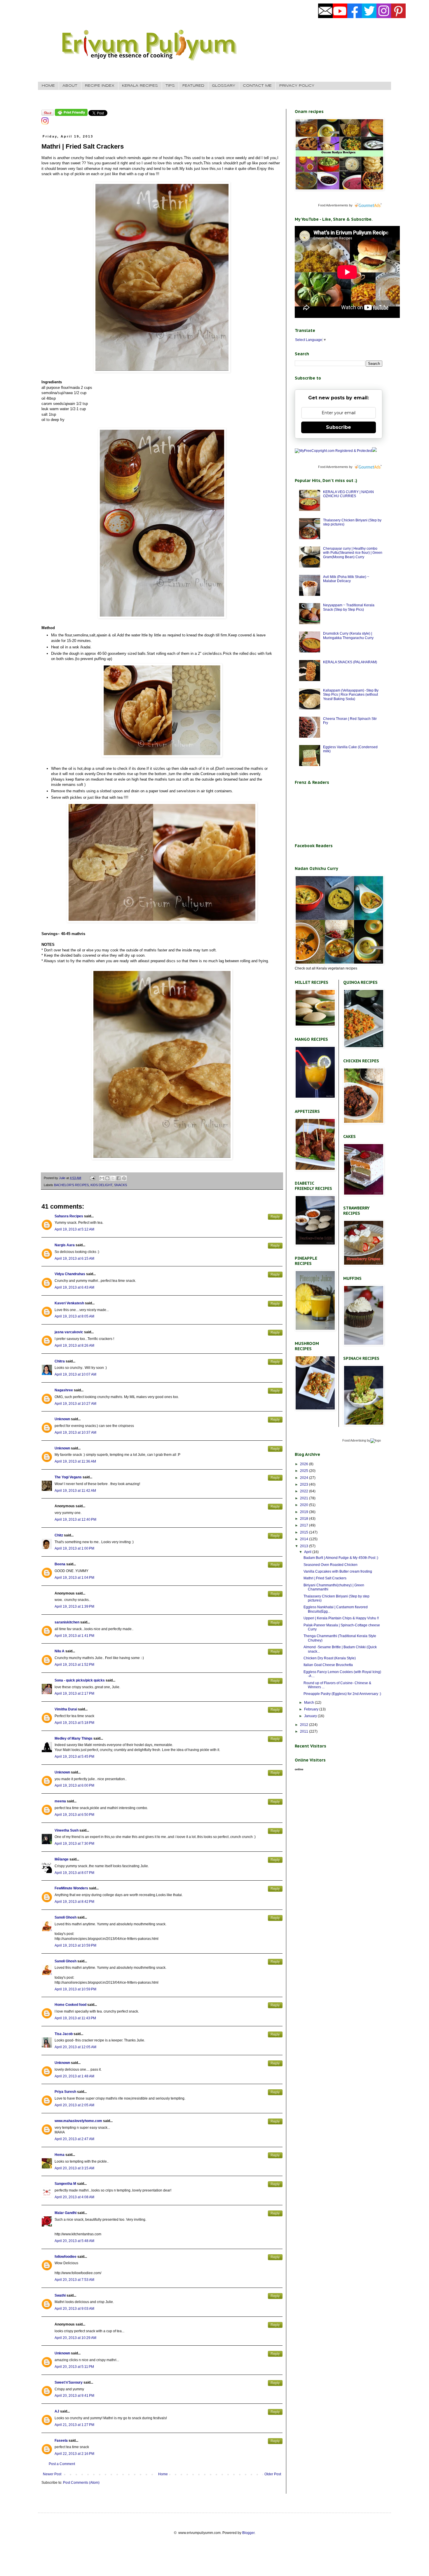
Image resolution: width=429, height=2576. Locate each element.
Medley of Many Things (74, 1738)
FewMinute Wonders (71, 1888)
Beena (60, 1564)
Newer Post (52, 2474)
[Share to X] (113, 1178)
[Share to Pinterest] (124, 1178)
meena (60, 1801)
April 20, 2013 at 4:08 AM (74, 2197)
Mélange (62, 1859)
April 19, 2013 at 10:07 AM (75, 1374)
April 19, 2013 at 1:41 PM (74, 1636)
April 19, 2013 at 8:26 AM (74, 1346)
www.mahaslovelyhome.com (78, 2121)
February (312, 1709)
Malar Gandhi (66, 2213)
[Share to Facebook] (118, 1178)
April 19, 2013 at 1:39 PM (74, 1606)
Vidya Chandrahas (70, 1274)
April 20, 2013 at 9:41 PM (74, 2396)
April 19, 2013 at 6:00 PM (74, 1785)
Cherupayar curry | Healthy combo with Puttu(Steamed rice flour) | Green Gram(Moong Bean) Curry (353, 553)
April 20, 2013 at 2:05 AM (74, 2105)
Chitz (59, 1535)
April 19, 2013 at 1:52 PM (74, 1665)
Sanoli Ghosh (66, 1917)
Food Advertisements (333, 205)
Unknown (62, 1419)
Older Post (273, 2474)
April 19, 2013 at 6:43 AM (74, 1287)
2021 (305, 1498)
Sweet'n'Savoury (69, 2382)
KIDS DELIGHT (101, 1185)
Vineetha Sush (67, 1830)
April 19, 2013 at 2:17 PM (74, 1693)
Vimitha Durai (66, 1709)
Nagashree (64, 1390)
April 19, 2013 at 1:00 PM (74, 1548)
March (309, 1703)
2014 (305, 1539)
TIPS (170, 86)
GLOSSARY (224, 86)
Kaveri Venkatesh (69, 1303)
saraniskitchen (67, 1622)
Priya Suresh (65, 2092)
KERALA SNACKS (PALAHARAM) (350, 662)
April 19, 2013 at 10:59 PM (75, 1945)
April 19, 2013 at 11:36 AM (75, 1461)
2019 (305, 1512)
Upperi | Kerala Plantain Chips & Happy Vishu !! (341, 1618)
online (299, 1769)
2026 (305, 1464)
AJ (57, 2411)
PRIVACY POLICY (297, 86)
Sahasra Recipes (69, 1216)
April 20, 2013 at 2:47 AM (74, 2139)
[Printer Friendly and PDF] (71, 115)
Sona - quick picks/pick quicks (80, 1680)
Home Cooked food (70, 2005)
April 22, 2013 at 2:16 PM (74, 2454)
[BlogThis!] (107, 1178)
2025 (305, 1471)
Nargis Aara (65, 1245)
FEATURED (193, 86)
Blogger (248, 2533)
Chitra (60, 1361)
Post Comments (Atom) (81, 2483)
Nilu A (60, 1651)
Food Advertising (354, 1440)
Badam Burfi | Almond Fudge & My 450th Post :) (341, 1558)
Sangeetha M (65, 2184)
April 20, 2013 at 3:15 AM (74, 2168)
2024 (305, 1478)
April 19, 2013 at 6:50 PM (74, 1815)
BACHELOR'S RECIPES (71, 1185)
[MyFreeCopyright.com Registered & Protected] (333, 451)
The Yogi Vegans (68, 1477)
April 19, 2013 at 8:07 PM (74, 1873)
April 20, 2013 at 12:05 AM (75, 2047)
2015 (305, 1532)
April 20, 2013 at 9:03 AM (74, 2309)
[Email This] (102, 1178)
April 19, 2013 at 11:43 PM (75, 2018)
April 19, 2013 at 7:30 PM (74, 1844)
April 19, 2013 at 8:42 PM (74, 1902)
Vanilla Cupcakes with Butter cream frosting (338, 1571)
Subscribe (339, 427)
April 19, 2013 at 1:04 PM (74, 1578)
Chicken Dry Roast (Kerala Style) (330, 1658)
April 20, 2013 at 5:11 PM (74, 2367)
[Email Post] (92, 1178)
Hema (60, 2155)
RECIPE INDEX (100, 86)
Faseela (61, 2441)
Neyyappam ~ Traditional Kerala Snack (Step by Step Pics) (349, 607)
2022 (305, 1491)
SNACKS (121, 1185)
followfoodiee (66, 2257)
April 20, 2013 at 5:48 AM (74, 2241)
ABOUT (70, 86)
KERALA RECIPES (140, 86)
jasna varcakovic (69, 1332)
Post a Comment (62, 2464)
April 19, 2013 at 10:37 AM (75, 1433)
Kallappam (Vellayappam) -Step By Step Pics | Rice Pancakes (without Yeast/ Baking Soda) (351, 695)
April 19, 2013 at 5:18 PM (74, 1723)
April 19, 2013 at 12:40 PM (75, 1520)
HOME (48, 86)
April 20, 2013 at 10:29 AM (75, 2338)
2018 (305, 1519)
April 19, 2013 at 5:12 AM (74, 1229)
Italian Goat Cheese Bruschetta (328, 1665)
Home (163, 2474)
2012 (305, 1725)
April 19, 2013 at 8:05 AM (74, 1316)
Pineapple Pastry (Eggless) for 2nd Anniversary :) (342, 1694)
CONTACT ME (257, 86)
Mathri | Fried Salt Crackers (325, 1578)
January (311, 1716)
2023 (305, 1484)
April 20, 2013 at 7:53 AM (74, 2280)
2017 (305, 1525)
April (308, 1552)
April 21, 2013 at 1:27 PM (74, 2425)
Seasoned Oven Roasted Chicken (331, 1565)
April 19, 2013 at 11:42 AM (75, 1491)
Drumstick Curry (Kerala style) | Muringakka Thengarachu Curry (348, 636)
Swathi (60, 2295)
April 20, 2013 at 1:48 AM (74, 2076)
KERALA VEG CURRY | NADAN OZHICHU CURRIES (348, 494)
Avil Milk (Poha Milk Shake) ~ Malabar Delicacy (346, 579)
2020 (305, 1505)
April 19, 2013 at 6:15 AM (74, 1259)
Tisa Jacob (64, 2034)
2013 (305, 1546)
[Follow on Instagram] (45, 123)
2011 (305, 1731)
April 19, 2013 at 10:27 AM (75, 1404)
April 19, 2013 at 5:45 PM (74, 1757)
